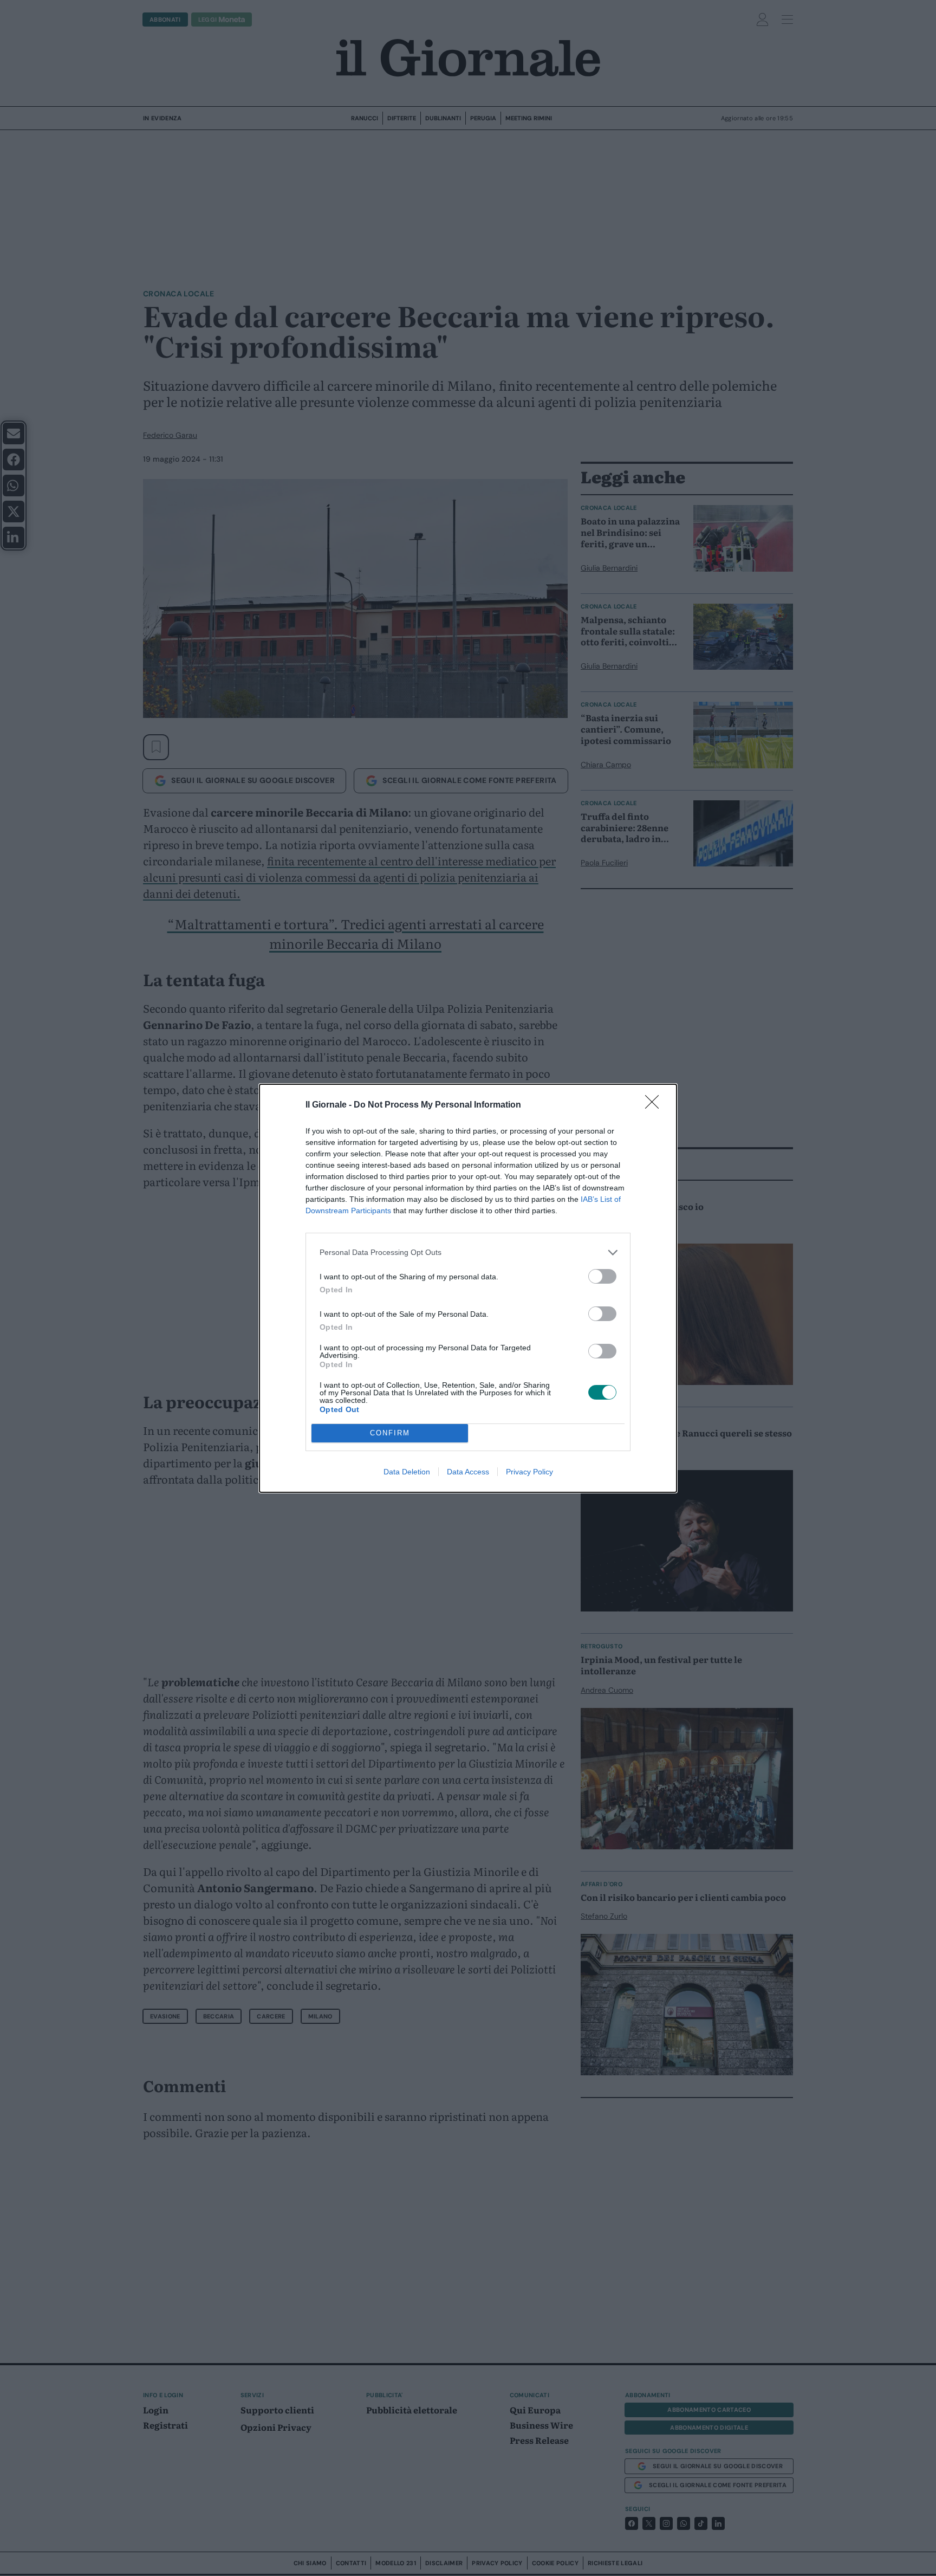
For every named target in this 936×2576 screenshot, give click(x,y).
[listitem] (468, 1253)
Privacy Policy (529, 1472)
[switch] (602, 1276)
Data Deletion (407, 1472)
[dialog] (468, 1288)
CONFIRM (390, 1433)
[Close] (655, 1105)
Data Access (468, 1472)
